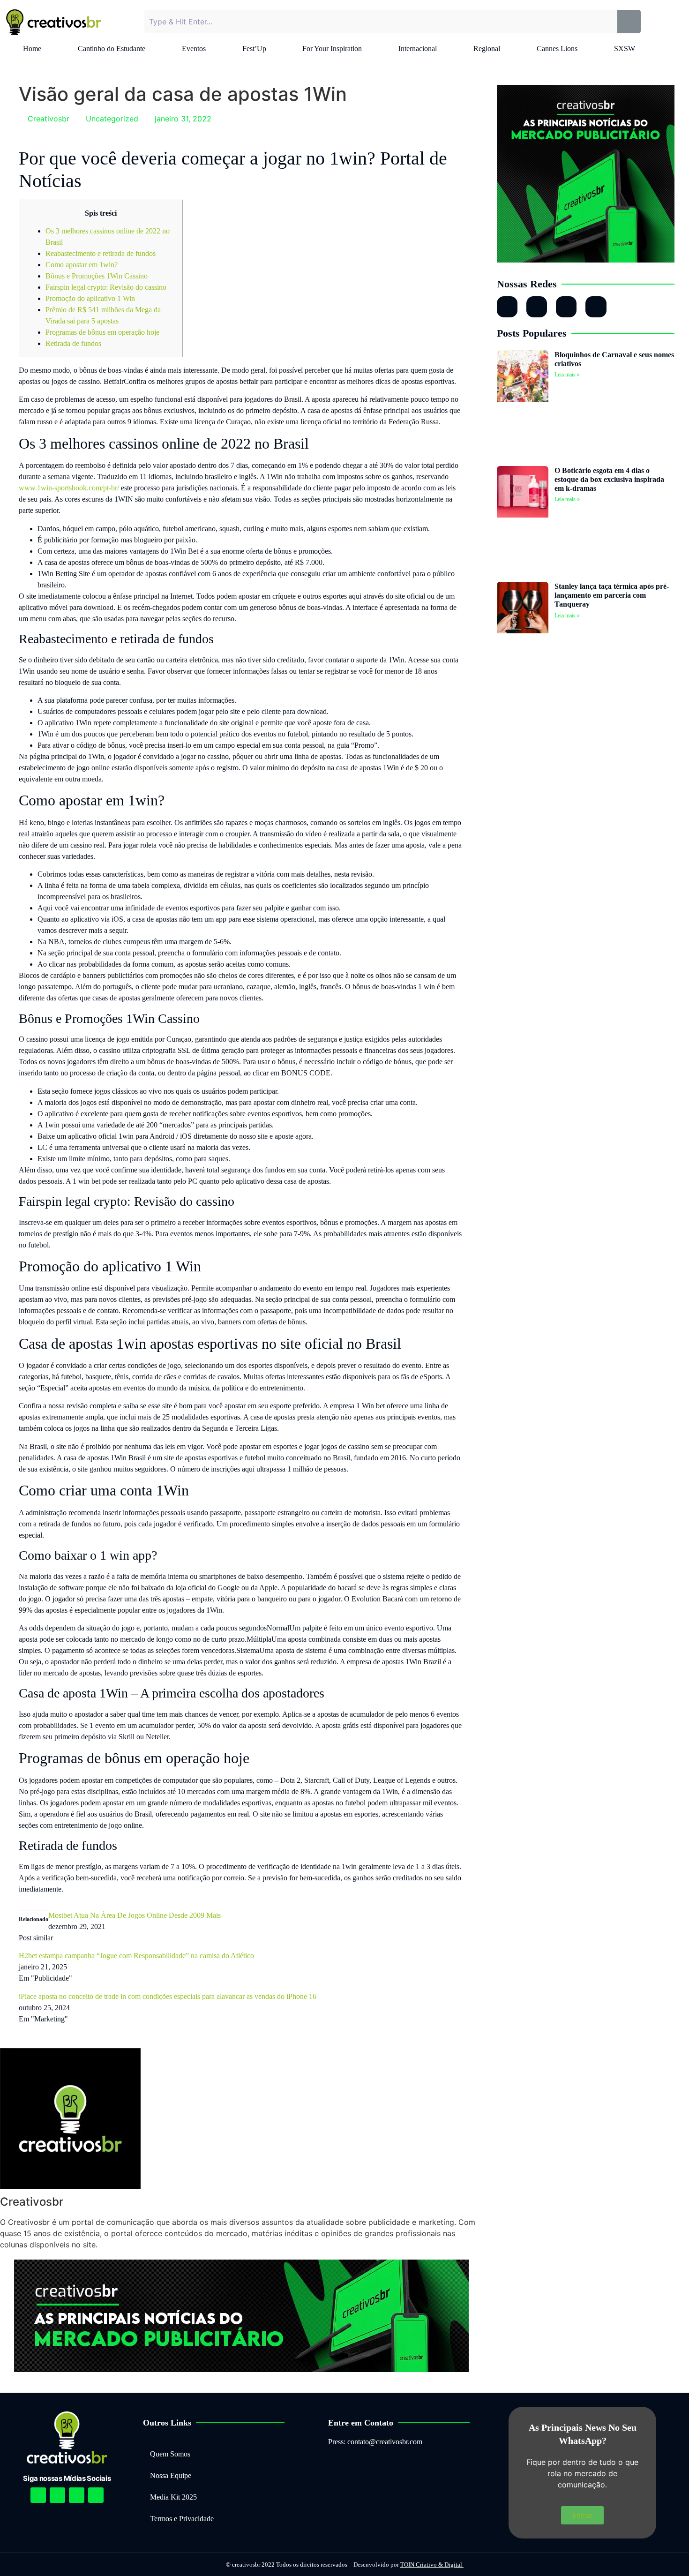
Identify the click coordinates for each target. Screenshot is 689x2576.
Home (32, 49)
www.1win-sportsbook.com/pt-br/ (69, 488)
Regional (487, 49)
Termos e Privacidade (182, 2519)
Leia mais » (567, 375)
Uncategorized (112, 119)
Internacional (418, 49)
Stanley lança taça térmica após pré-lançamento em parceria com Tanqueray (612, 595)
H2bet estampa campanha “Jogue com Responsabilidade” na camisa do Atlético (136, 1956)
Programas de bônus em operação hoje (102, 332)
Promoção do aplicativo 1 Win (90, 298)
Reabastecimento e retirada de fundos (101, 253)
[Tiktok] (596, 307)
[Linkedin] (77, 2495)
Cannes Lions (557, 49)
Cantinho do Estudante (112, 49)
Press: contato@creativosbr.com (375, 2442)
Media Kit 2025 (173, 2497)
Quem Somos (170, 2454)
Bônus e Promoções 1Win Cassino (97, 276)
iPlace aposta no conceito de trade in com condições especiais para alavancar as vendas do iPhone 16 (168, 1996)
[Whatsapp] (566, 307)
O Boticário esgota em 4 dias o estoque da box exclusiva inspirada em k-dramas (609, 479)
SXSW (625, 49)
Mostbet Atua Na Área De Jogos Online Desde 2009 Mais (135, 1915)
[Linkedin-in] (537, 307)
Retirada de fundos (73, 343)
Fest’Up (254, 49)
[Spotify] (57, 2495)
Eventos (194, 49)
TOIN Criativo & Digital (432, 2565)
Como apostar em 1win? (82, 265)
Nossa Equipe (171, 2475)
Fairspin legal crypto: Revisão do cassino (106, 287)
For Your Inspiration (332, 49)
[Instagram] (507, 307)
